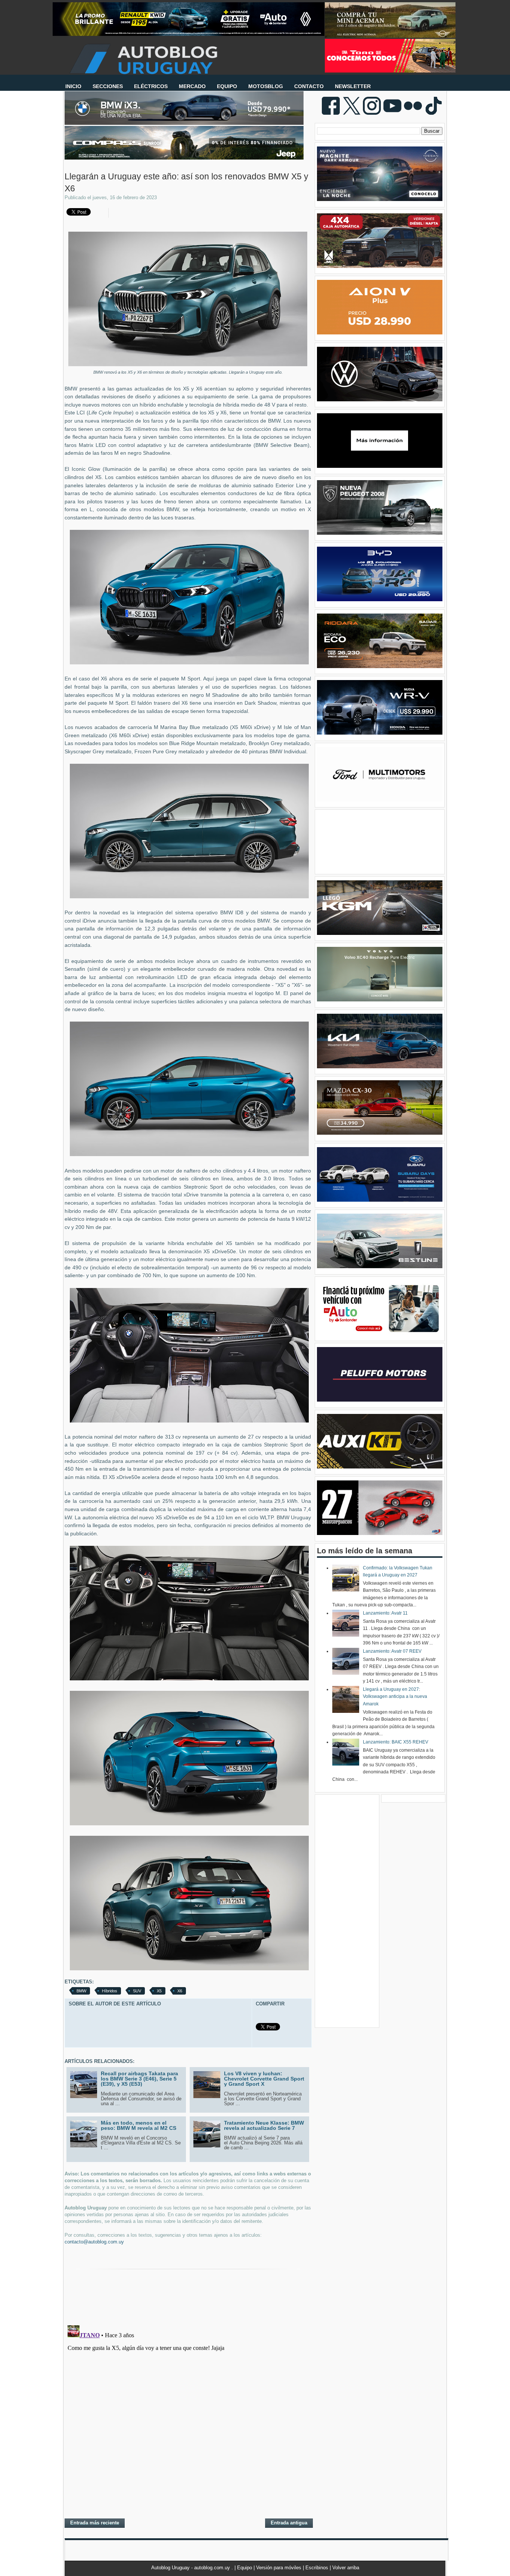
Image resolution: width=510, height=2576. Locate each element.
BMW (81, 1991)
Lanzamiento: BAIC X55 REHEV (396, 1742)
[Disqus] (188, 2416)
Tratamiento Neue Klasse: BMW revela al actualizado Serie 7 (264, 2125)
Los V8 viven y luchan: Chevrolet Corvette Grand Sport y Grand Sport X (264, 2079)
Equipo (245, 2568)
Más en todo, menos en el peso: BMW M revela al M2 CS (139, 2125)
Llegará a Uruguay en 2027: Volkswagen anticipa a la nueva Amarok (395, 1697)
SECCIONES (108, 86)
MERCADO (192, 86)
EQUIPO (227, 86)
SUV (137, 1991)
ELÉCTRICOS (151, 86)
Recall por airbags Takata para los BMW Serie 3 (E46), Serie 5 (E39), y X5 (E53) (139, 2079)
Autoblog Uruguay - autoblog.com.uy (191, 2568)
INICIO (73, 86)
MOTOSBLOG (266, 86)
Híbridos (110, 1991)
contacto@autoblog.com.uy (94, 2242)
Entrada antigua (289, 2523)
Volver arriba (346, 2568)
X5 (159, 1991)
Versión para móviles (279, 2568)
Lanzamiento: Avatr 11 (385, 1613)
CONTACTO (309, 86)
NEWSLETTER (353, 86)
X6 (180, 1991)
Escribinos (318, 2568)
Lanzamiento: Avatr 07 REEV (392, 1651)
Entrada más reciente (95, 2523)
